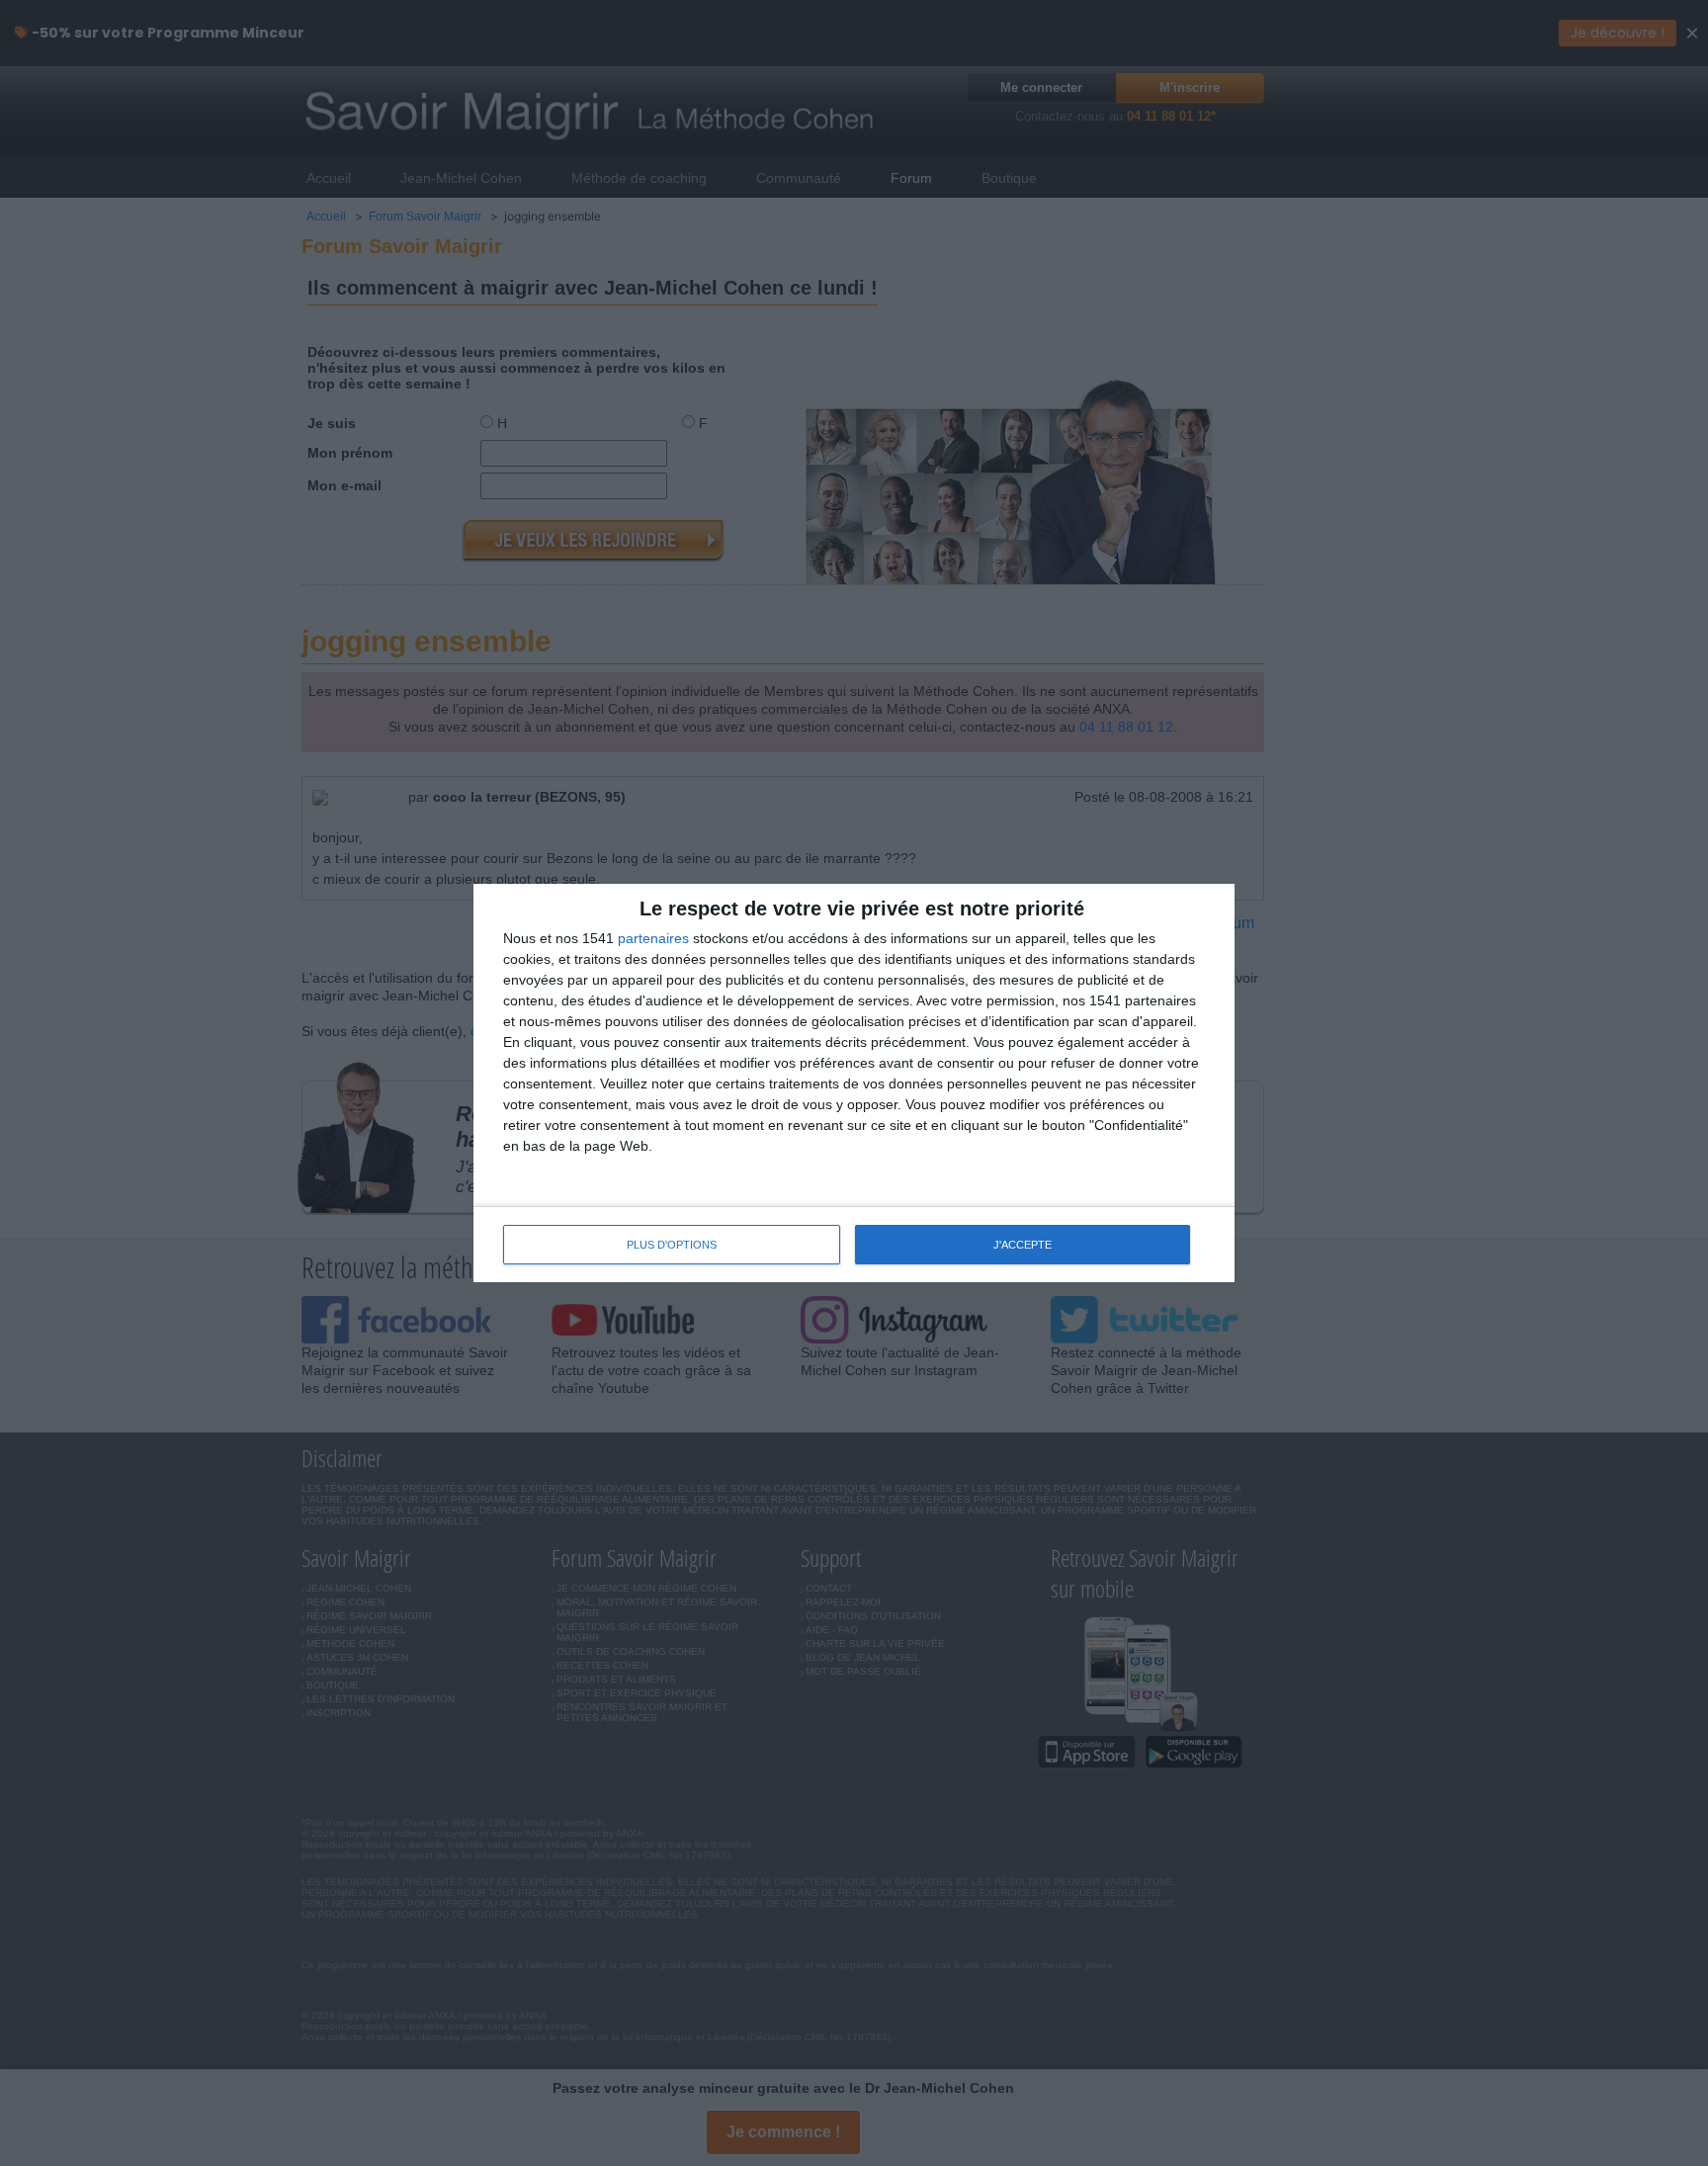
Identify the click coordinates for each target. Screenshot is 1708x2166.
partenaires (653, 938)
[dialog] (854, 1083)
